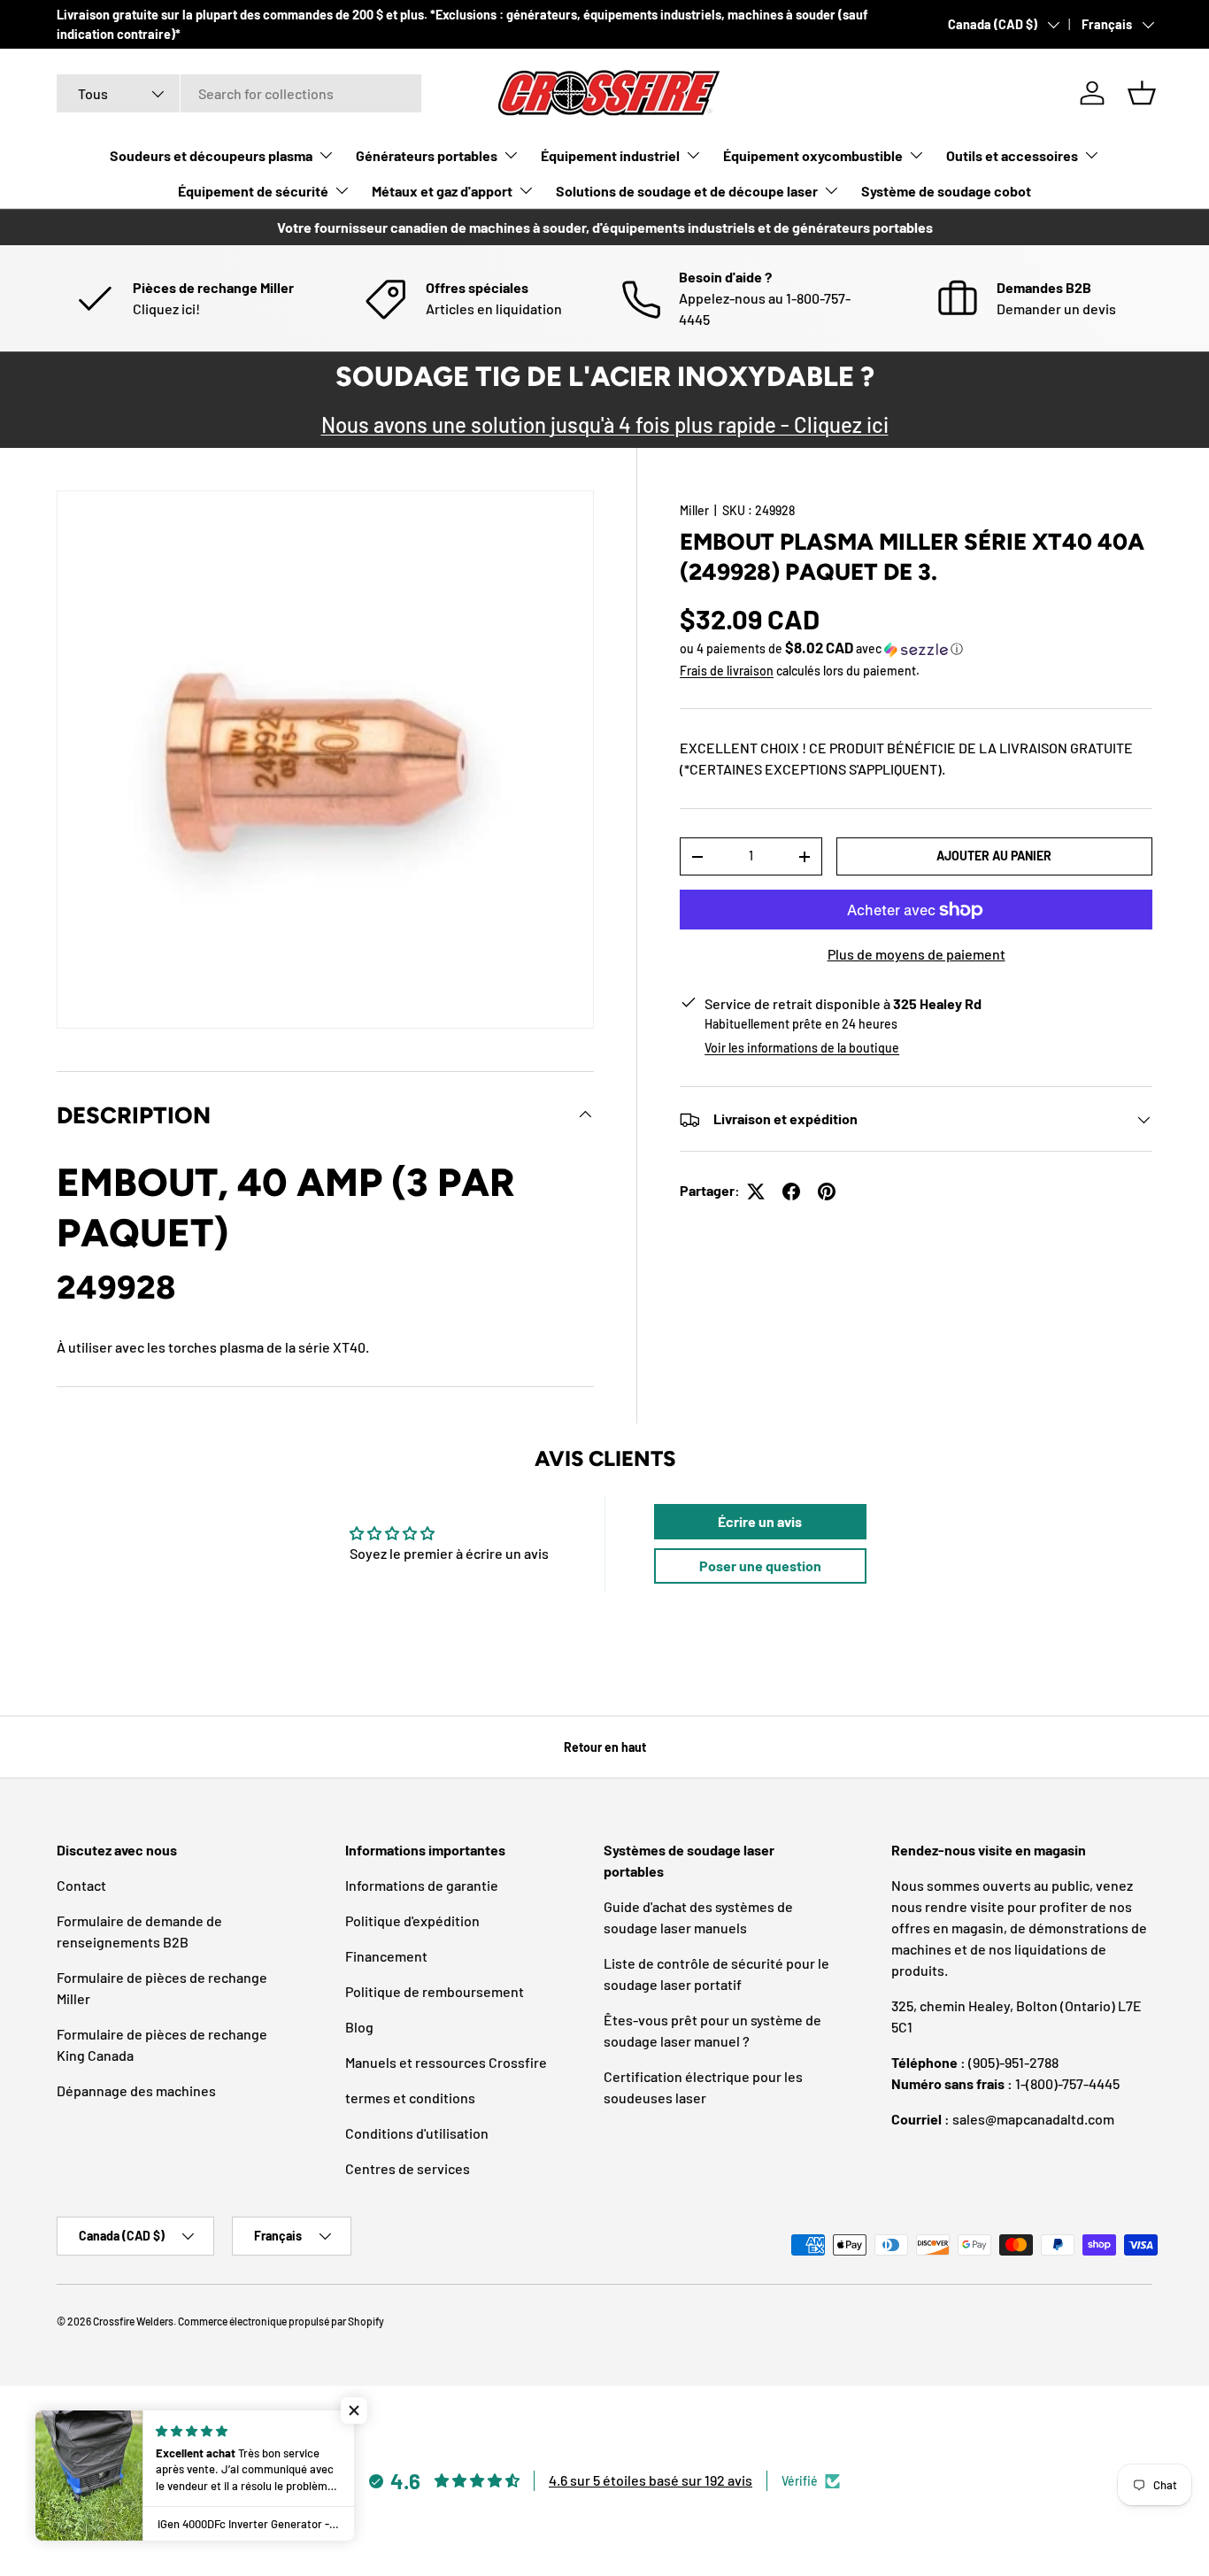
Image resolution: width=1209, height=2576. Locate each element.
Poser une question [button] (760, 1566)
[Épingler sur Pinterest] (827, 1192)
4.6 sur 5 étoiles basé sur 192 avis (651, 2480)
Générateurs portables (427, 155)
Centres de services (408, 2168)
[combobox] (239, 93)
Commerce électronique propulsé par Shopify (281, 2321)
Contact (81, 1885)
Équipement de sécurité (253, 191)
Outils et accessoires (1012, 155)
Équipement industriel (610, 155)
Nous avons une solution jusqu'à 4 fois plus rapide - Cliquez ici (605, 424)
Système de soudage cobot (946, 191)
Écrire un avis (760, 1521)
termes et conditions (410, 2098)
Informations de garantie (422, 1885)
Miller (694, 510)
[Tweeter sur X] (756, 1192)
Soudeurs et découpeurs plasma (211, 155)
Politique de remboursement (435, 1991)
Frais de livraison (727, 671)
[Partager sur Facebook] (791, 1192)
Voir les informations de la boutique (802, 1049)
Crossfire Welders (133, 2321)
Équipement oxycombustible (813, 155)
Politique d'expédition (412, 1920)
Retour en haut (605, 1747)
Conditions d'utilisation (417, 2133)
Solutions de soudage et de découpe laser (687, 191)
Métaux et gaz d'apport (442, 191)
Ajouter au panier (994, 856)
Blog (359, 2027)
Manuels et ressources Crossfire (446, 2062)
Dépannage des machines (136, 2090)
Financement (386, 1956)
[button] (1142, 93)
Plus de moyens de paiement (916, 954)
